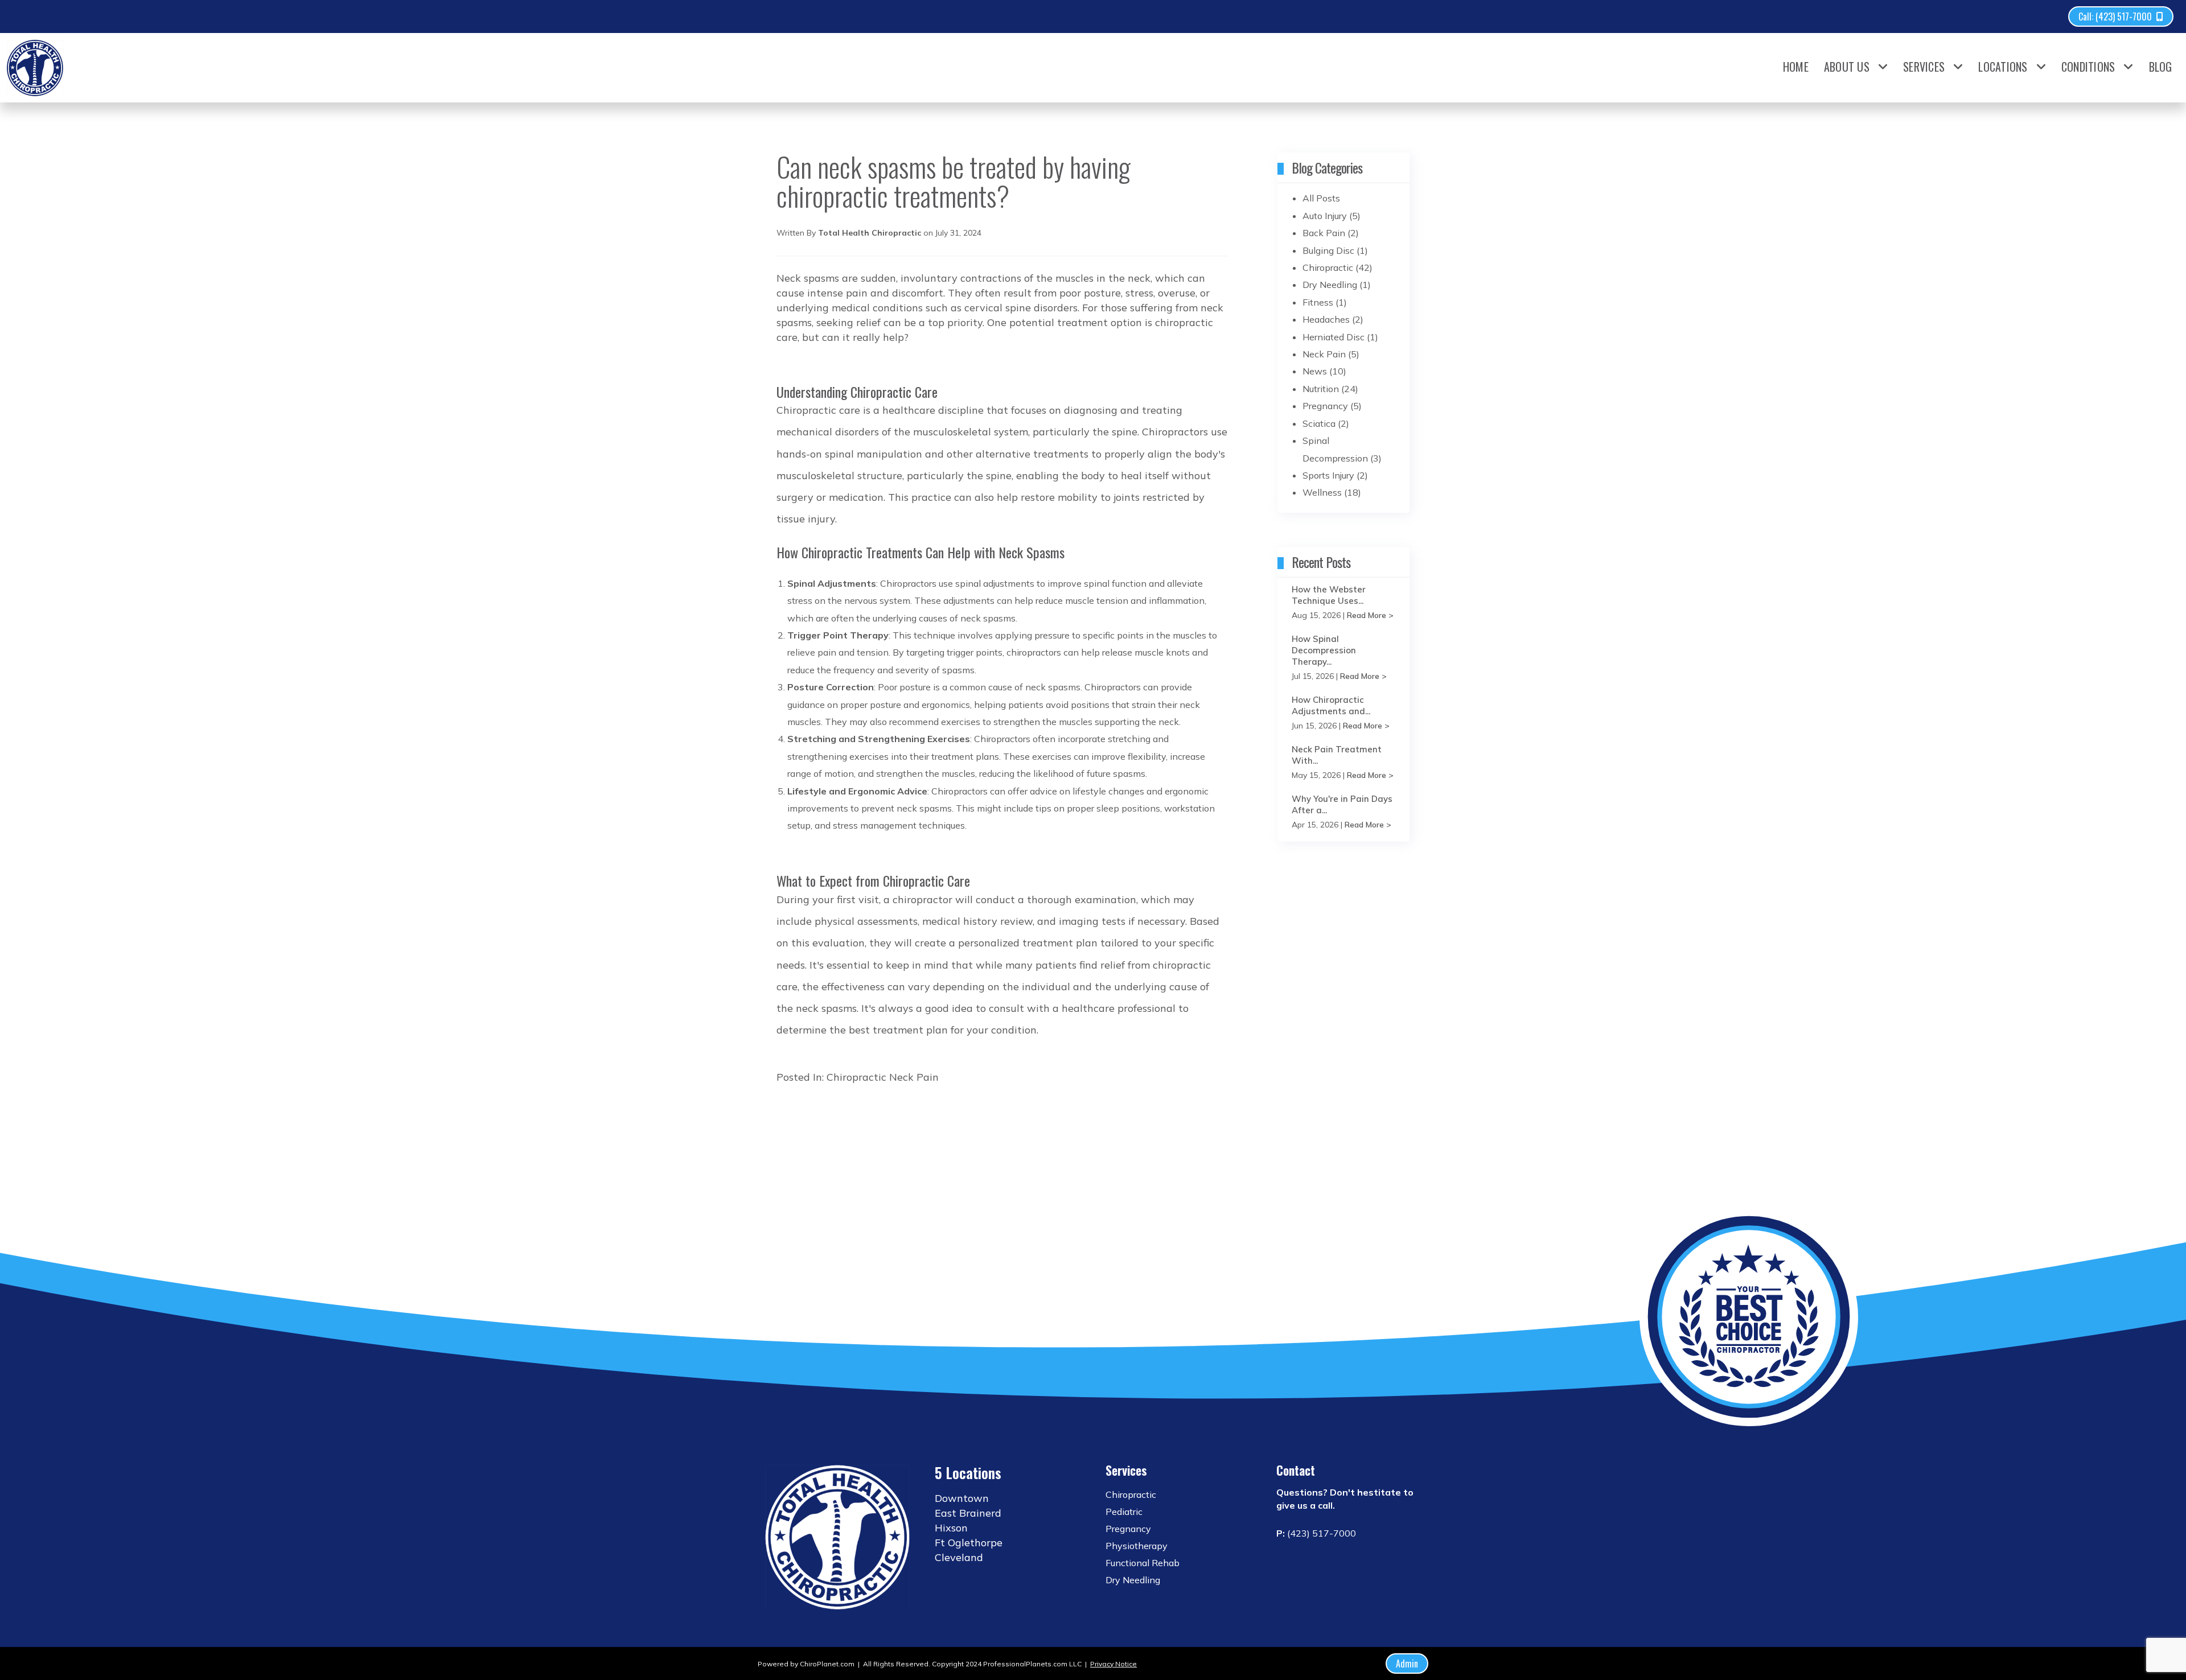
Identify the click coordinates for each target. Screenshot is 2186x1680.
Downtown (962, 1498)
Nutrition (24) (1330, 389)
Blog (2161, 67)
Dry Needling (1133, 1580)
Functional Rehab (1143, 1563)
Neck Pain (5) (1331, 354)
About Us (1847, 67)
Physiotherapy (1137, 1546)
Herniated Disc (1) (1340, 337)
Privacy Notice (1113, 1664)
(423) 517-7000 (1322, 1533)
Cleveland (959, 1557)
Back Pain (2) (1331, 233)
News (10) (1324, 371)
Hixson (951, 1528)
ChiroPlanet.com (827, 1664)
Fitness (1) (1325, 302)
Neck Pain (914, 1077)
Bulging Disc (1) (1335, 250)
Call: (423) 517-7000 (2115, 17)
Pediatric (1124, 1512)
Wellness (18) (1332, 492)
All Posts (1321, 198)
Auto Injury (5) (1332, 216)
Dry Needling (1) (1337, 285)
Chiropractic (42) (1338, 267)
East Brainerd (968, 1513)
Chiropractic (856, 1077)
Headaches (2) (1333, 319)
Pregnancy (1128, 1529)
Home (1796, 67)
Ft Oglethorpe (969, 1543)
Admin (1407, 1663)
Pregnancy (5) (1332, 406)
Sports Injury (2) (1335, 475)
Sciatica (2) (1326, 423)
